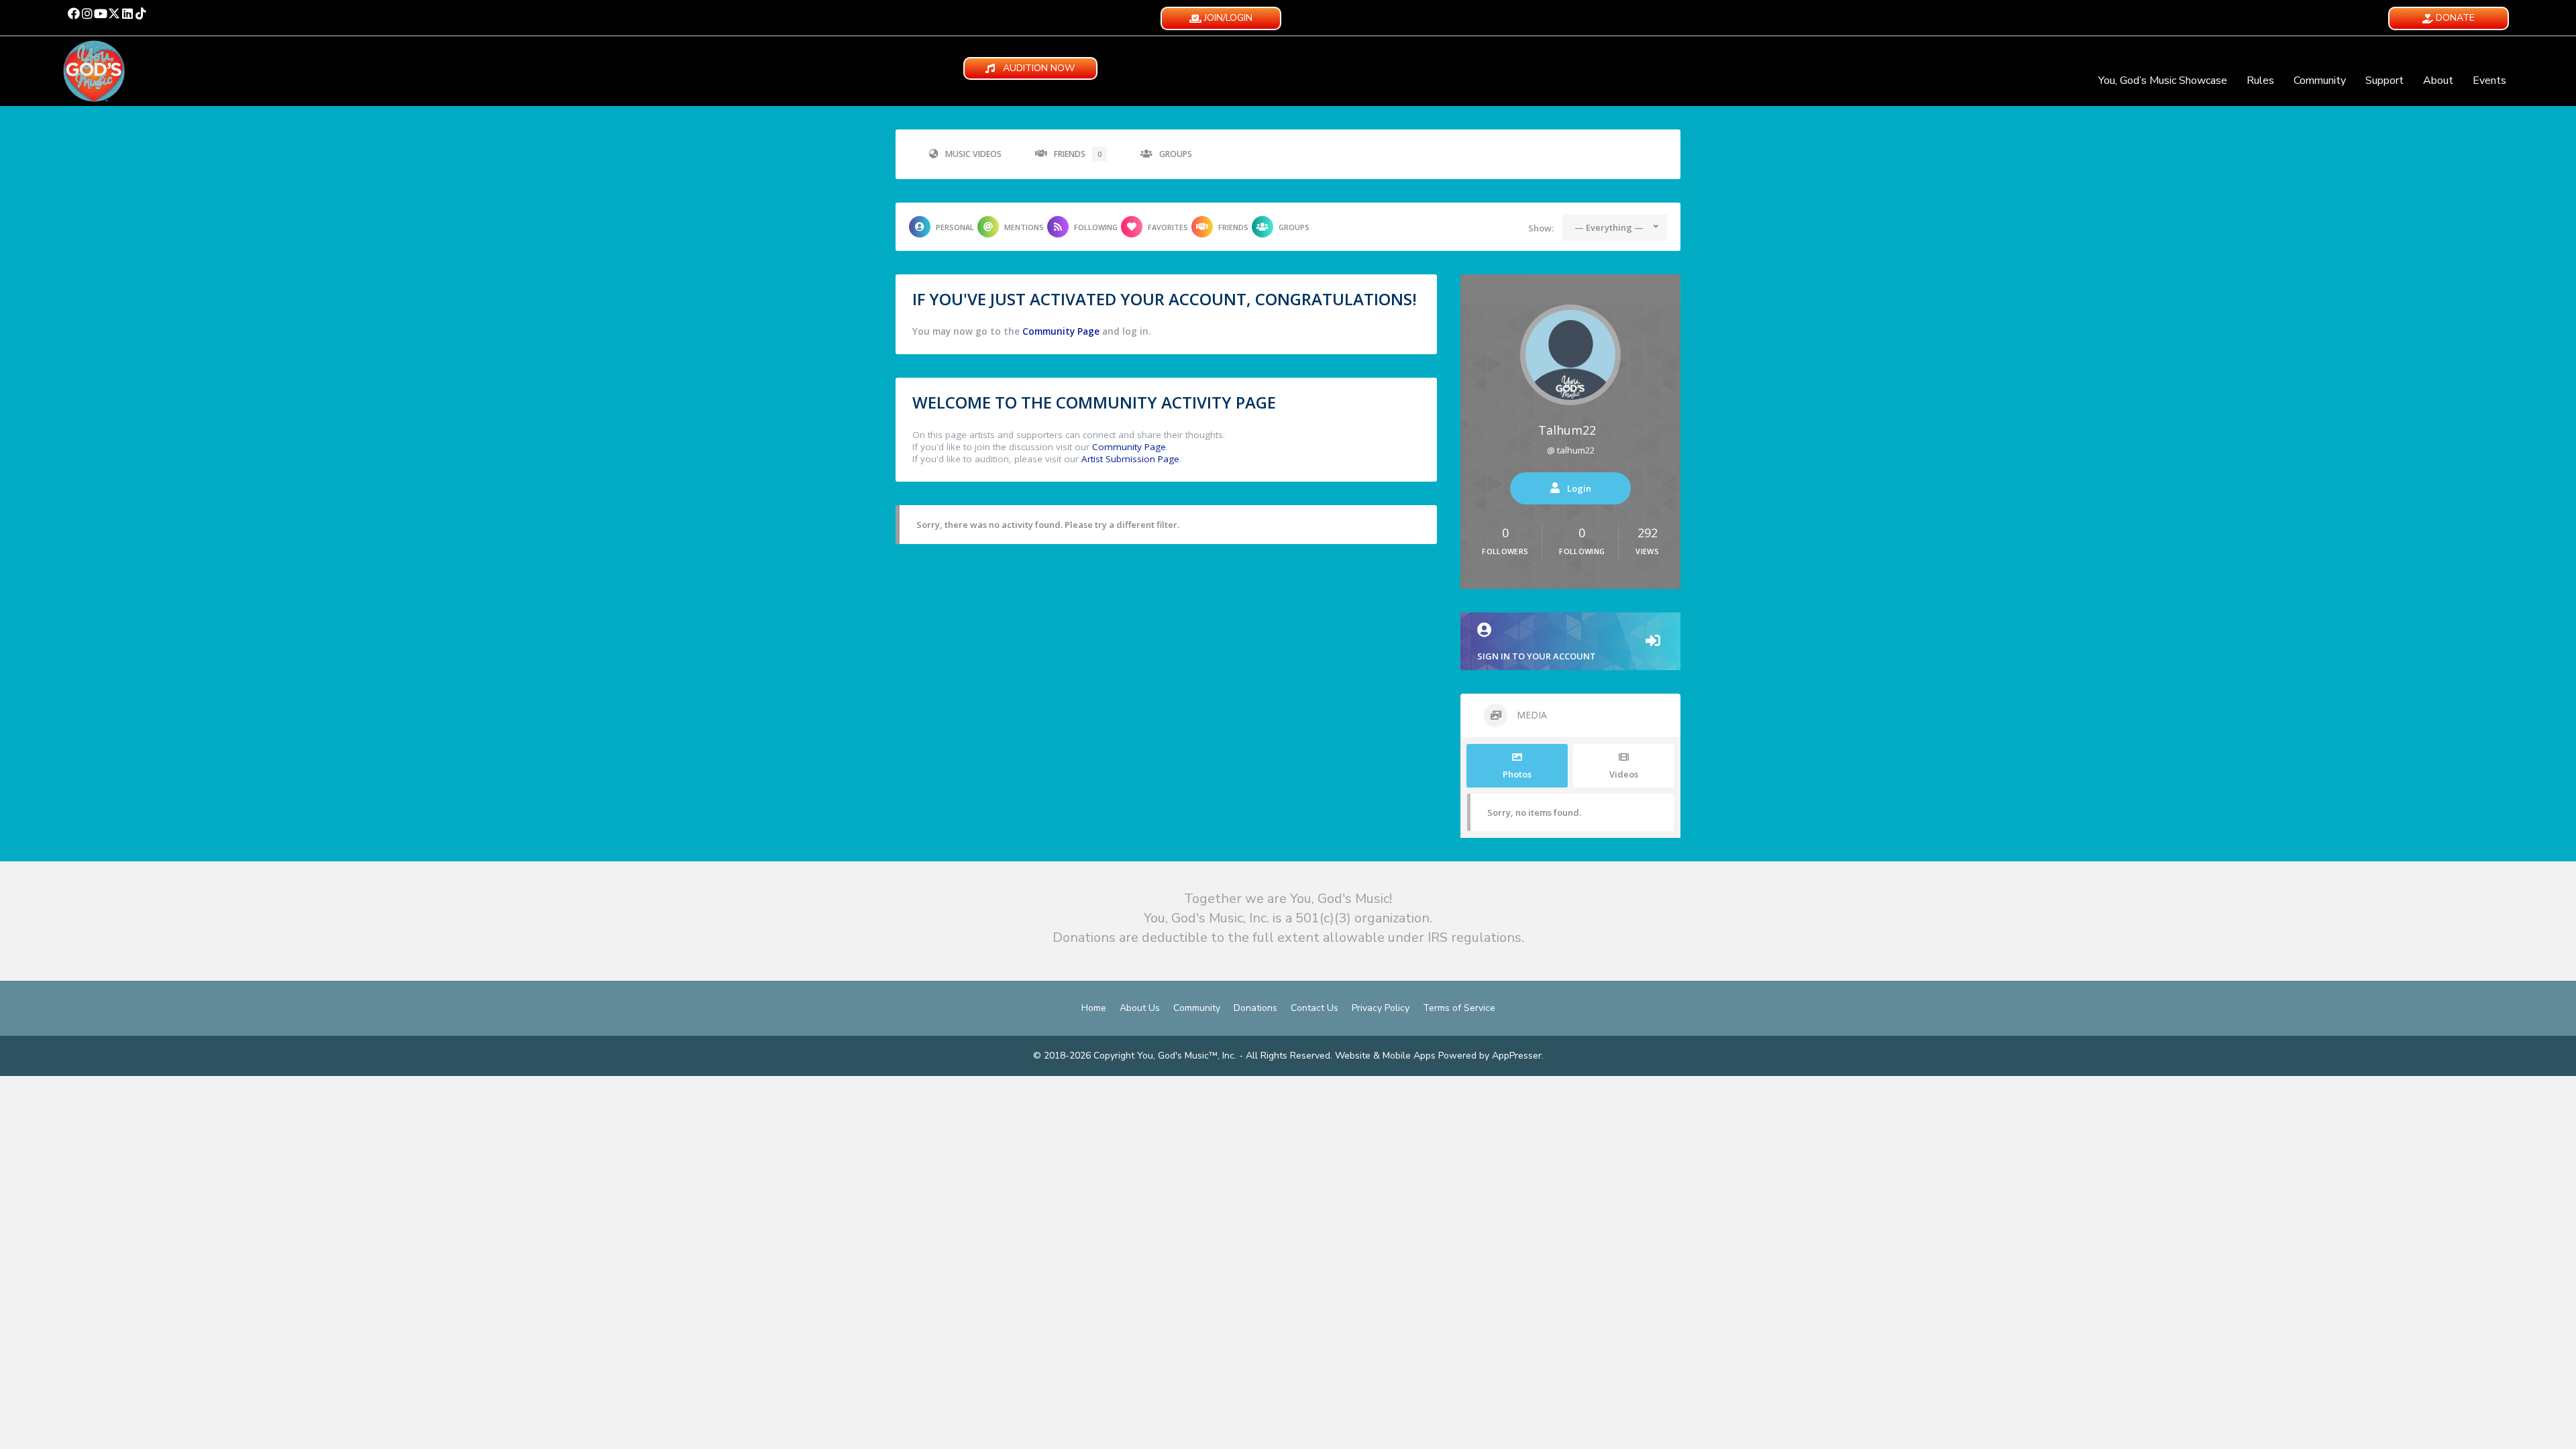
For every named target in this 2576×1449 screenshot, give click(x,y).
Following (1096, 227)
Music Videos (973, 154)
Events (2489, 80)
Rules (2260, 80)
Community (2320, 80)
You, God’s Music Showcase (2163, 80)
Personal (955, 227)
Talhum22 (1567, 430)
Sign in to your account (1537, 656)
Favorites (1168, 227)
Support (2384, 80)
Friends (1078, 154)
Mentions (1024, 227)
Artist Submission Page (1130, 459)
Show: (1541, 228)
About (2438, 80)
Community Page (1061, 331)
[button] (74, 13)
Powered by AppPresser (1490, 1056)
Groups (1176, 154)
